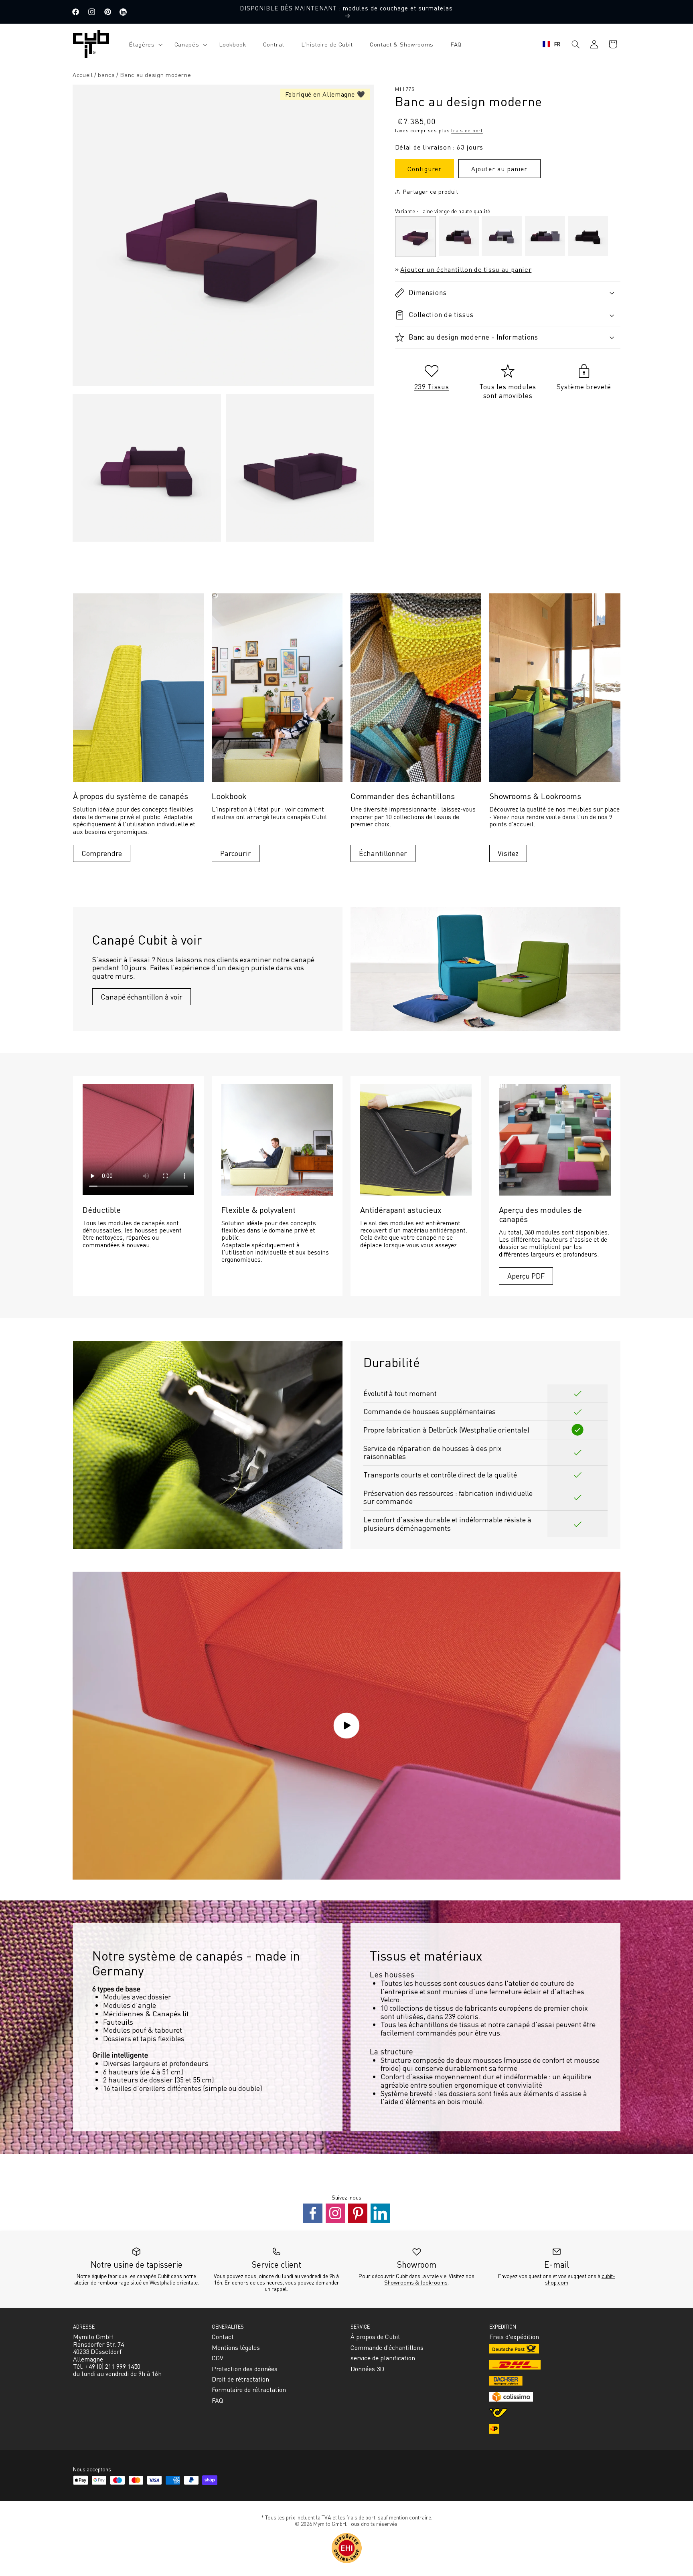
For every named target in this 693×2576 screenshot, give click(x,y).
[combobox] (552, 44)
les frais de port (357, 2517)
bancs (106, 75)
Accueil (83, 75)
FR (557, 44)
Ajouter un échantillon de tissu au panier (466, 269)
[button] (143, 44)
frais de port (467, 130)
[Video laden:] (346, 1726)
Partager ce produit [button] (431, 191)
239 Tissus (432, 387)
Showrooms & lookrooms (416, 2282)
